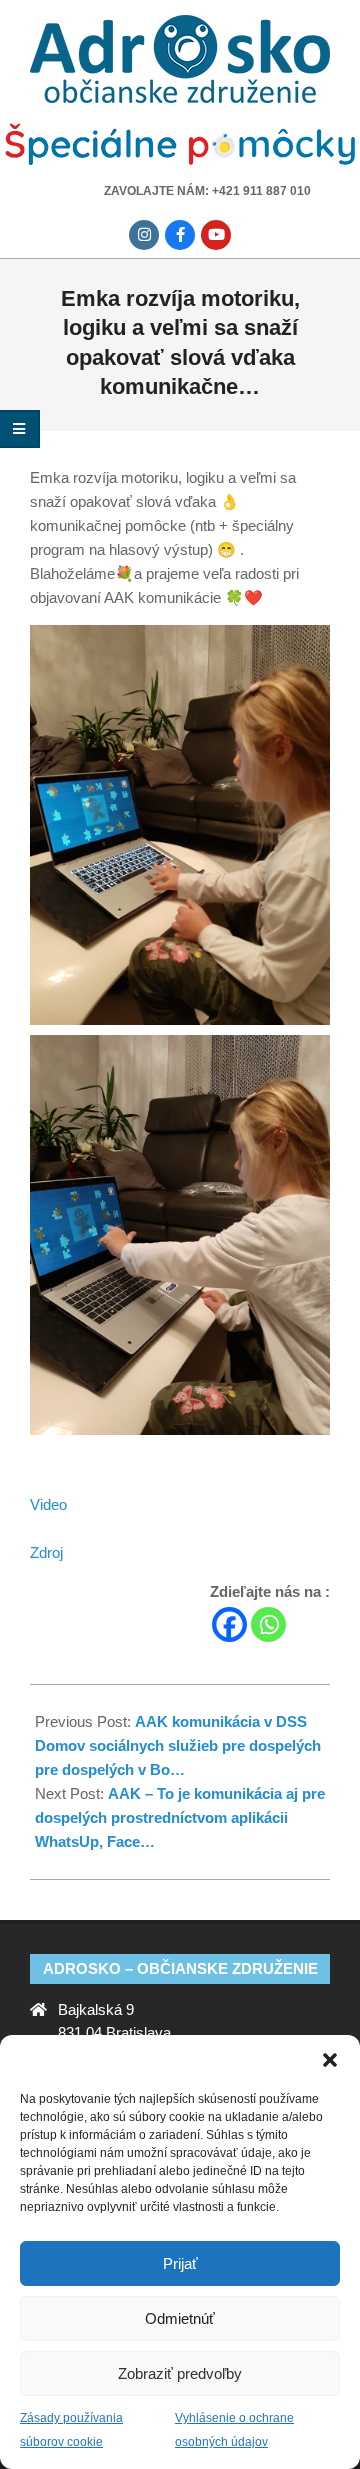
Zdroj (46, 1552)
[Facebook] (229, 1624)
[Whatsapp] (268, 1624)
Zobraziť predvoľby (180, 2373)
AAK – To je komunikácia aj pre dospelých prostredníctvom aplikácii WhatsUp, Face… (180, 1817)
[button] (330, 2060)
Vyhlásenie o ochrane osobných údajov (234, 2430)
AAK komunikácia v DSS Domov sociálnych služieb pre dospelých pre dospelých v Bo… (178, 1745)
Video (48, 1504)
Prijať (180, 2263)
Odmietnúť (180, 2318)
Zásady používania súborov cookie (71, 2430)
